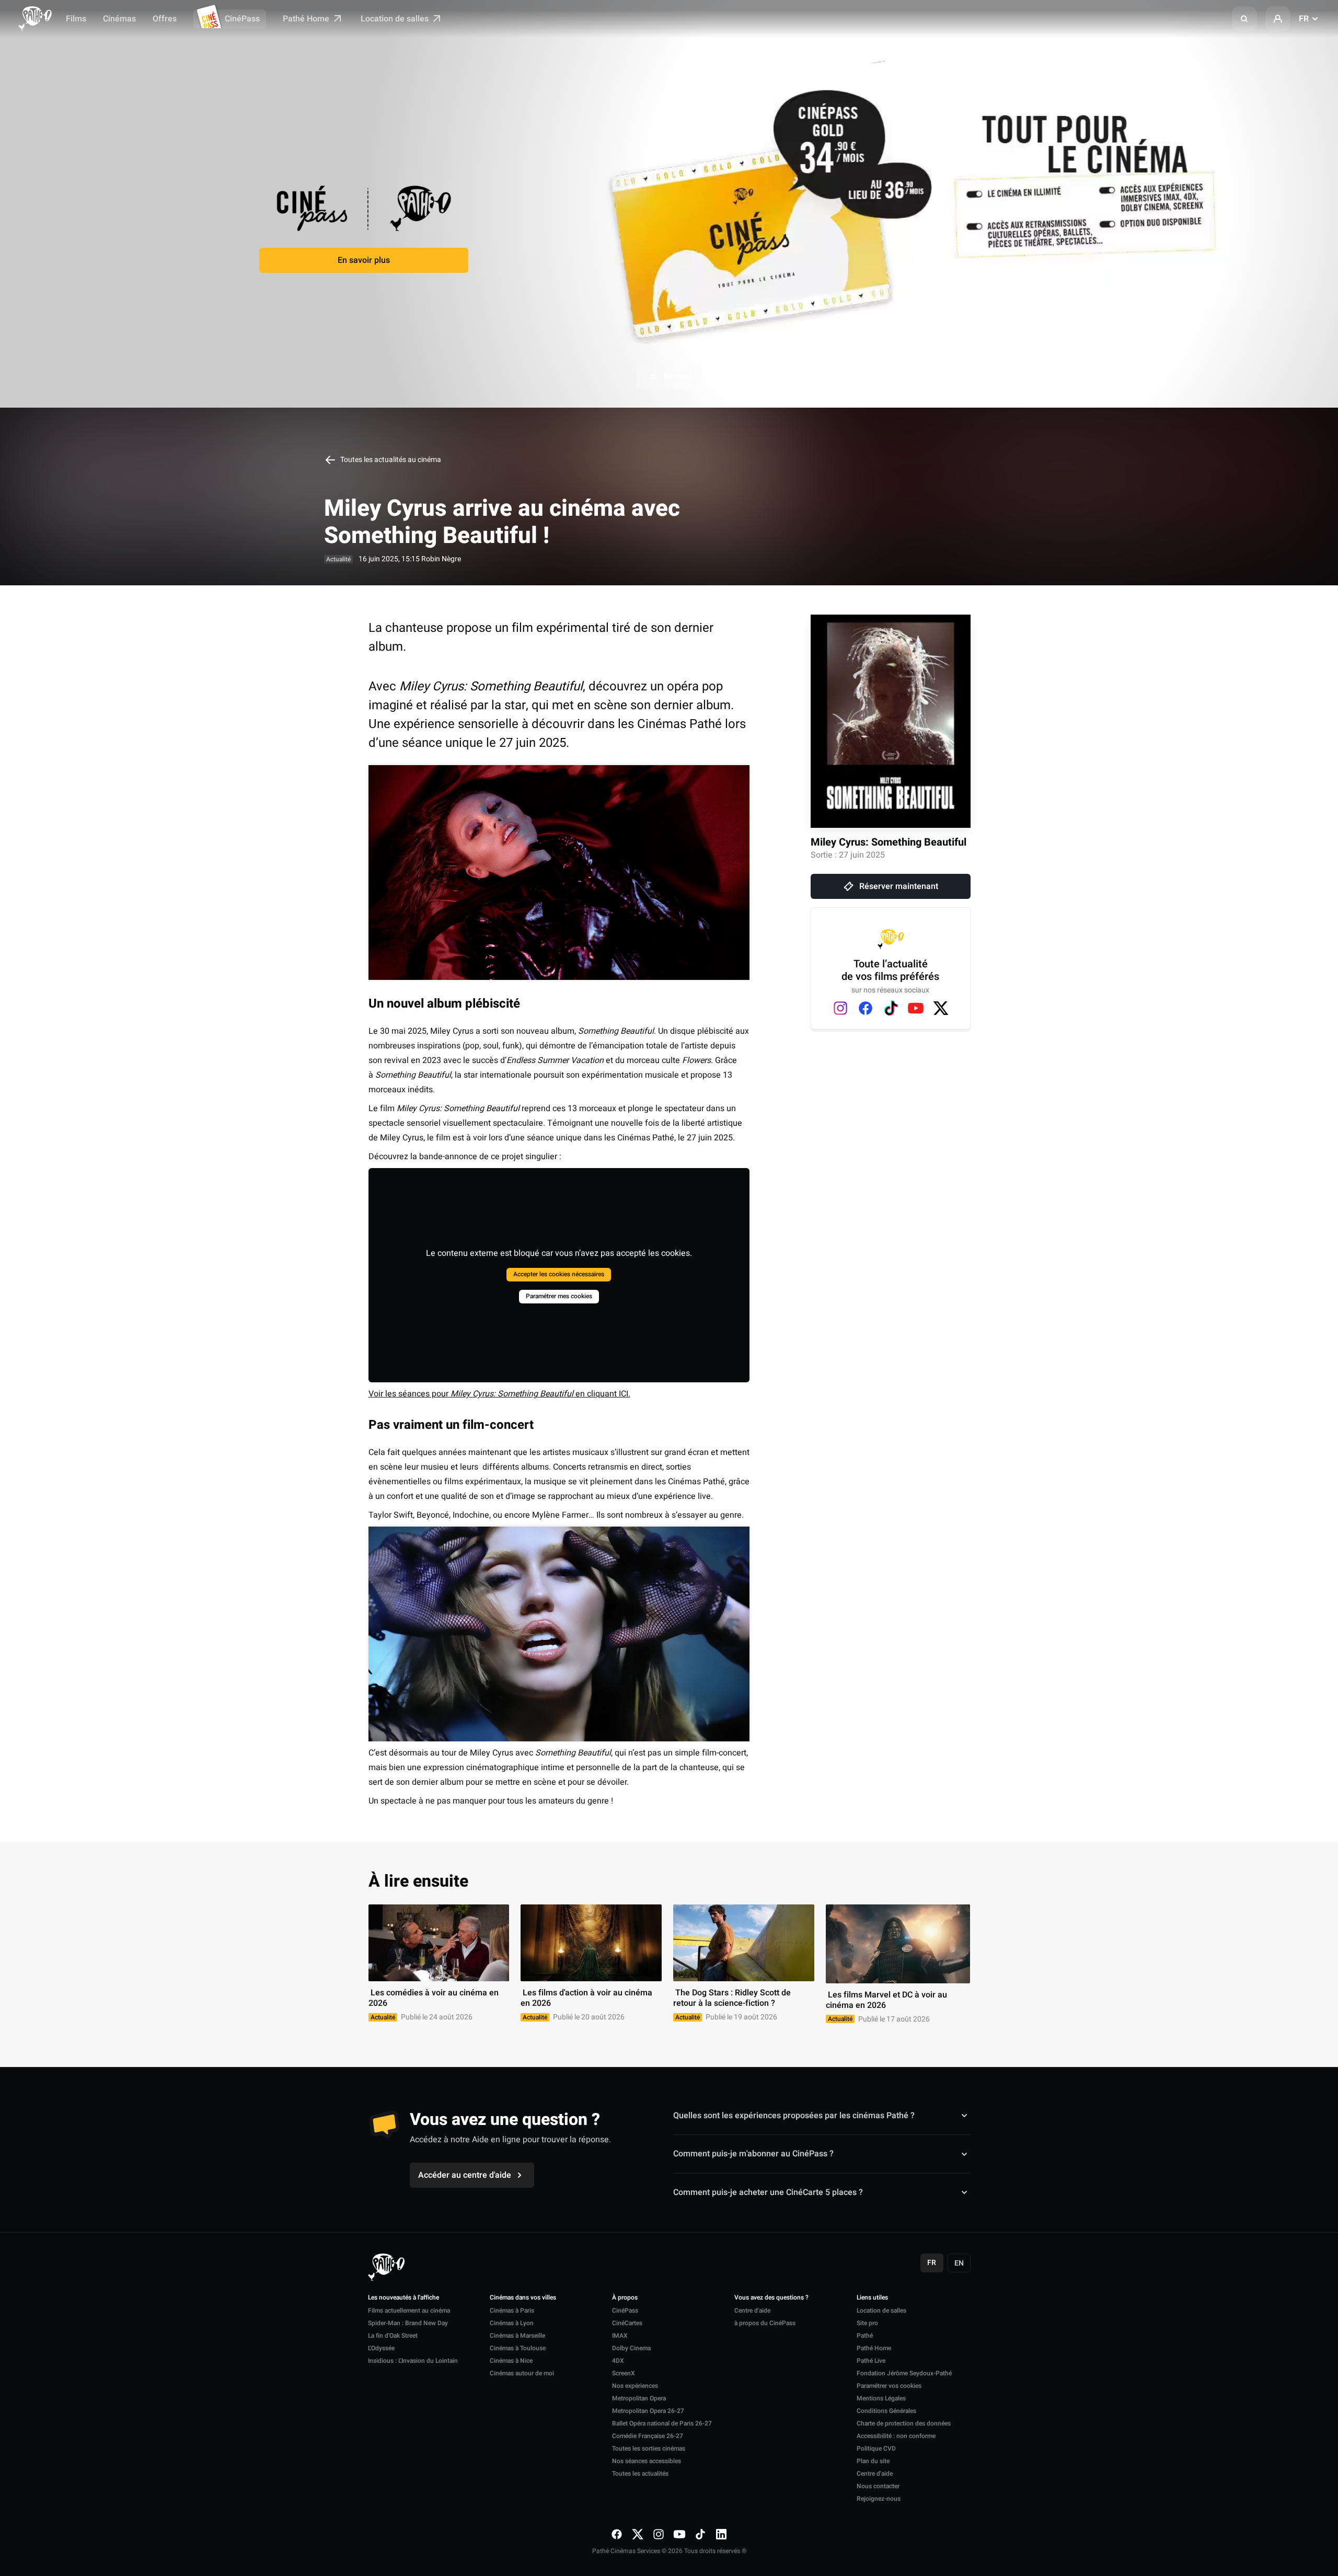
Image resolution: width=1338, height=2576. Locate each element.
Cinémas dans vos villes (523, 2298)
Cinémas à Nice (511, 2361)
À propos (625, 2298)
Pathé (865, 2336)
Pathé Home (307, 19)
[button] (1244, 19)
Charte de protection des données (904, 2423)
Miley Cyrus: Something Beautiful (889, 842)
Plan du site (873, 2461)
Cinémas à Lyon (512, 2323)
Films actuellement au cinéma (409, 2311)
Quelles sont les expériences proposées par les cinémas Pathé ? (794, 2116)
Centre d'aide (752, 2311)
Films (76, 19)
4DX (618, 2361)
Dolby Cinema (631, 2348)
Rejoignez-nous (879, 2499)
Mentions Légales (881, 2398)
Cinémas (119, 19)
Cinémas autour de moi (522, 2373)
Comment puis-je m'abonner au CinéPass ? (753, 2154)
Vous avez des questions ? (771, 2298)
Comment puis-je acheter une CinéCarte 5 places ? (768, 2192)
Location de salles (396, 19)
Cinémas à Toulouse (518, 2348)
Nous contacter (878, 2486)
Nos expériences (635, 2386)
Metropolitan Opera (639, 2398)
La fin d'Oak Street (393, 2336)
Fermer (678, 376)
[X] (941, 1008)
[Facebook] (866, 1008)
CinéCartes (627, 2323)
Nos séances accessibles (647, 2461)
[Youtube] (916, 1008)
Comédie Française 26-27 (648, 2436)
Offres (165, 19)
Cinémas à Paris (512, 2311)
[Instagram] (840, 1008)
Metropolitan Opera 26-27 (648, 2411)
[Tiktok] (891, 1008)
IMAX (620, 2336)
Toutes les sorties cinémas (649, 2448)
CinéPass (242, 19)
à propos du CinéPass (765, 2323)
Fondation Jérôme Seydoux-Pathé (904, 2373)
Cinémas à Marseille (517, 2336)
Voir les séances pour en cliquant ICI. (499, 1394)
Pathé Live (871, 2361)
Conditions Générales (886, 2411)
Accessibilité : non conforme (896, 2436)
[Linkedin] (721, 2534)
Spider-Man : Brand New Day (408, 2323)
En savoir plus (364, 260)
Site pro (867, 2323)
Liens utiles (872, 2298)
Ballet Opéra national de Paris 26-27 (662, 2423)
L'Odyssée (381, 2348)
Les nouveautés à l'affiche (403, 2298)
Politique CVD (876, 2448)
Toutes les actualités (640, 2474)
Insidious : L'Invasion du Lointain (413, 2361)
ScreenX (624, 2373)
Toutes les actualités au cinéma (390, 460)
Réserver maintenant (899, 886)
